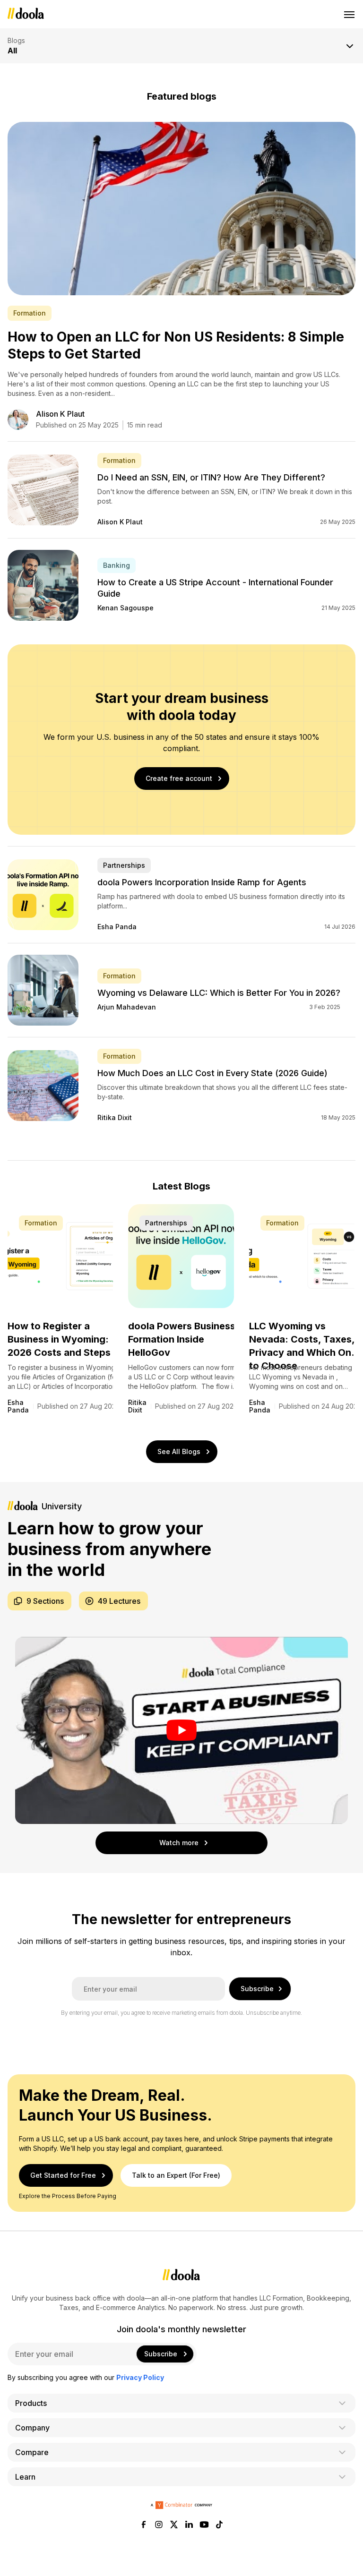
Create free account (179, 778)
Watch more (179, 1843)
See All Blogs (179, 1451)
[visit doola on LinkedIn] (189, 2525)
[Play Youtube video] (181, 1730)
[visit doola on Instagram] (159, 2525)
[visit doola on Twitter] (174, 2525)
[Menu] (350, 14)
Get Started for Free (63, 2175)
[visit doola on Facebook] (144, 2525)
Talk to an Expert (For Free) (176, 2175)
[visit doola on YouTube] (204, 2525)
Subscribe (257, 1989)
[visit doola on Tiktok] (219, 2525)
